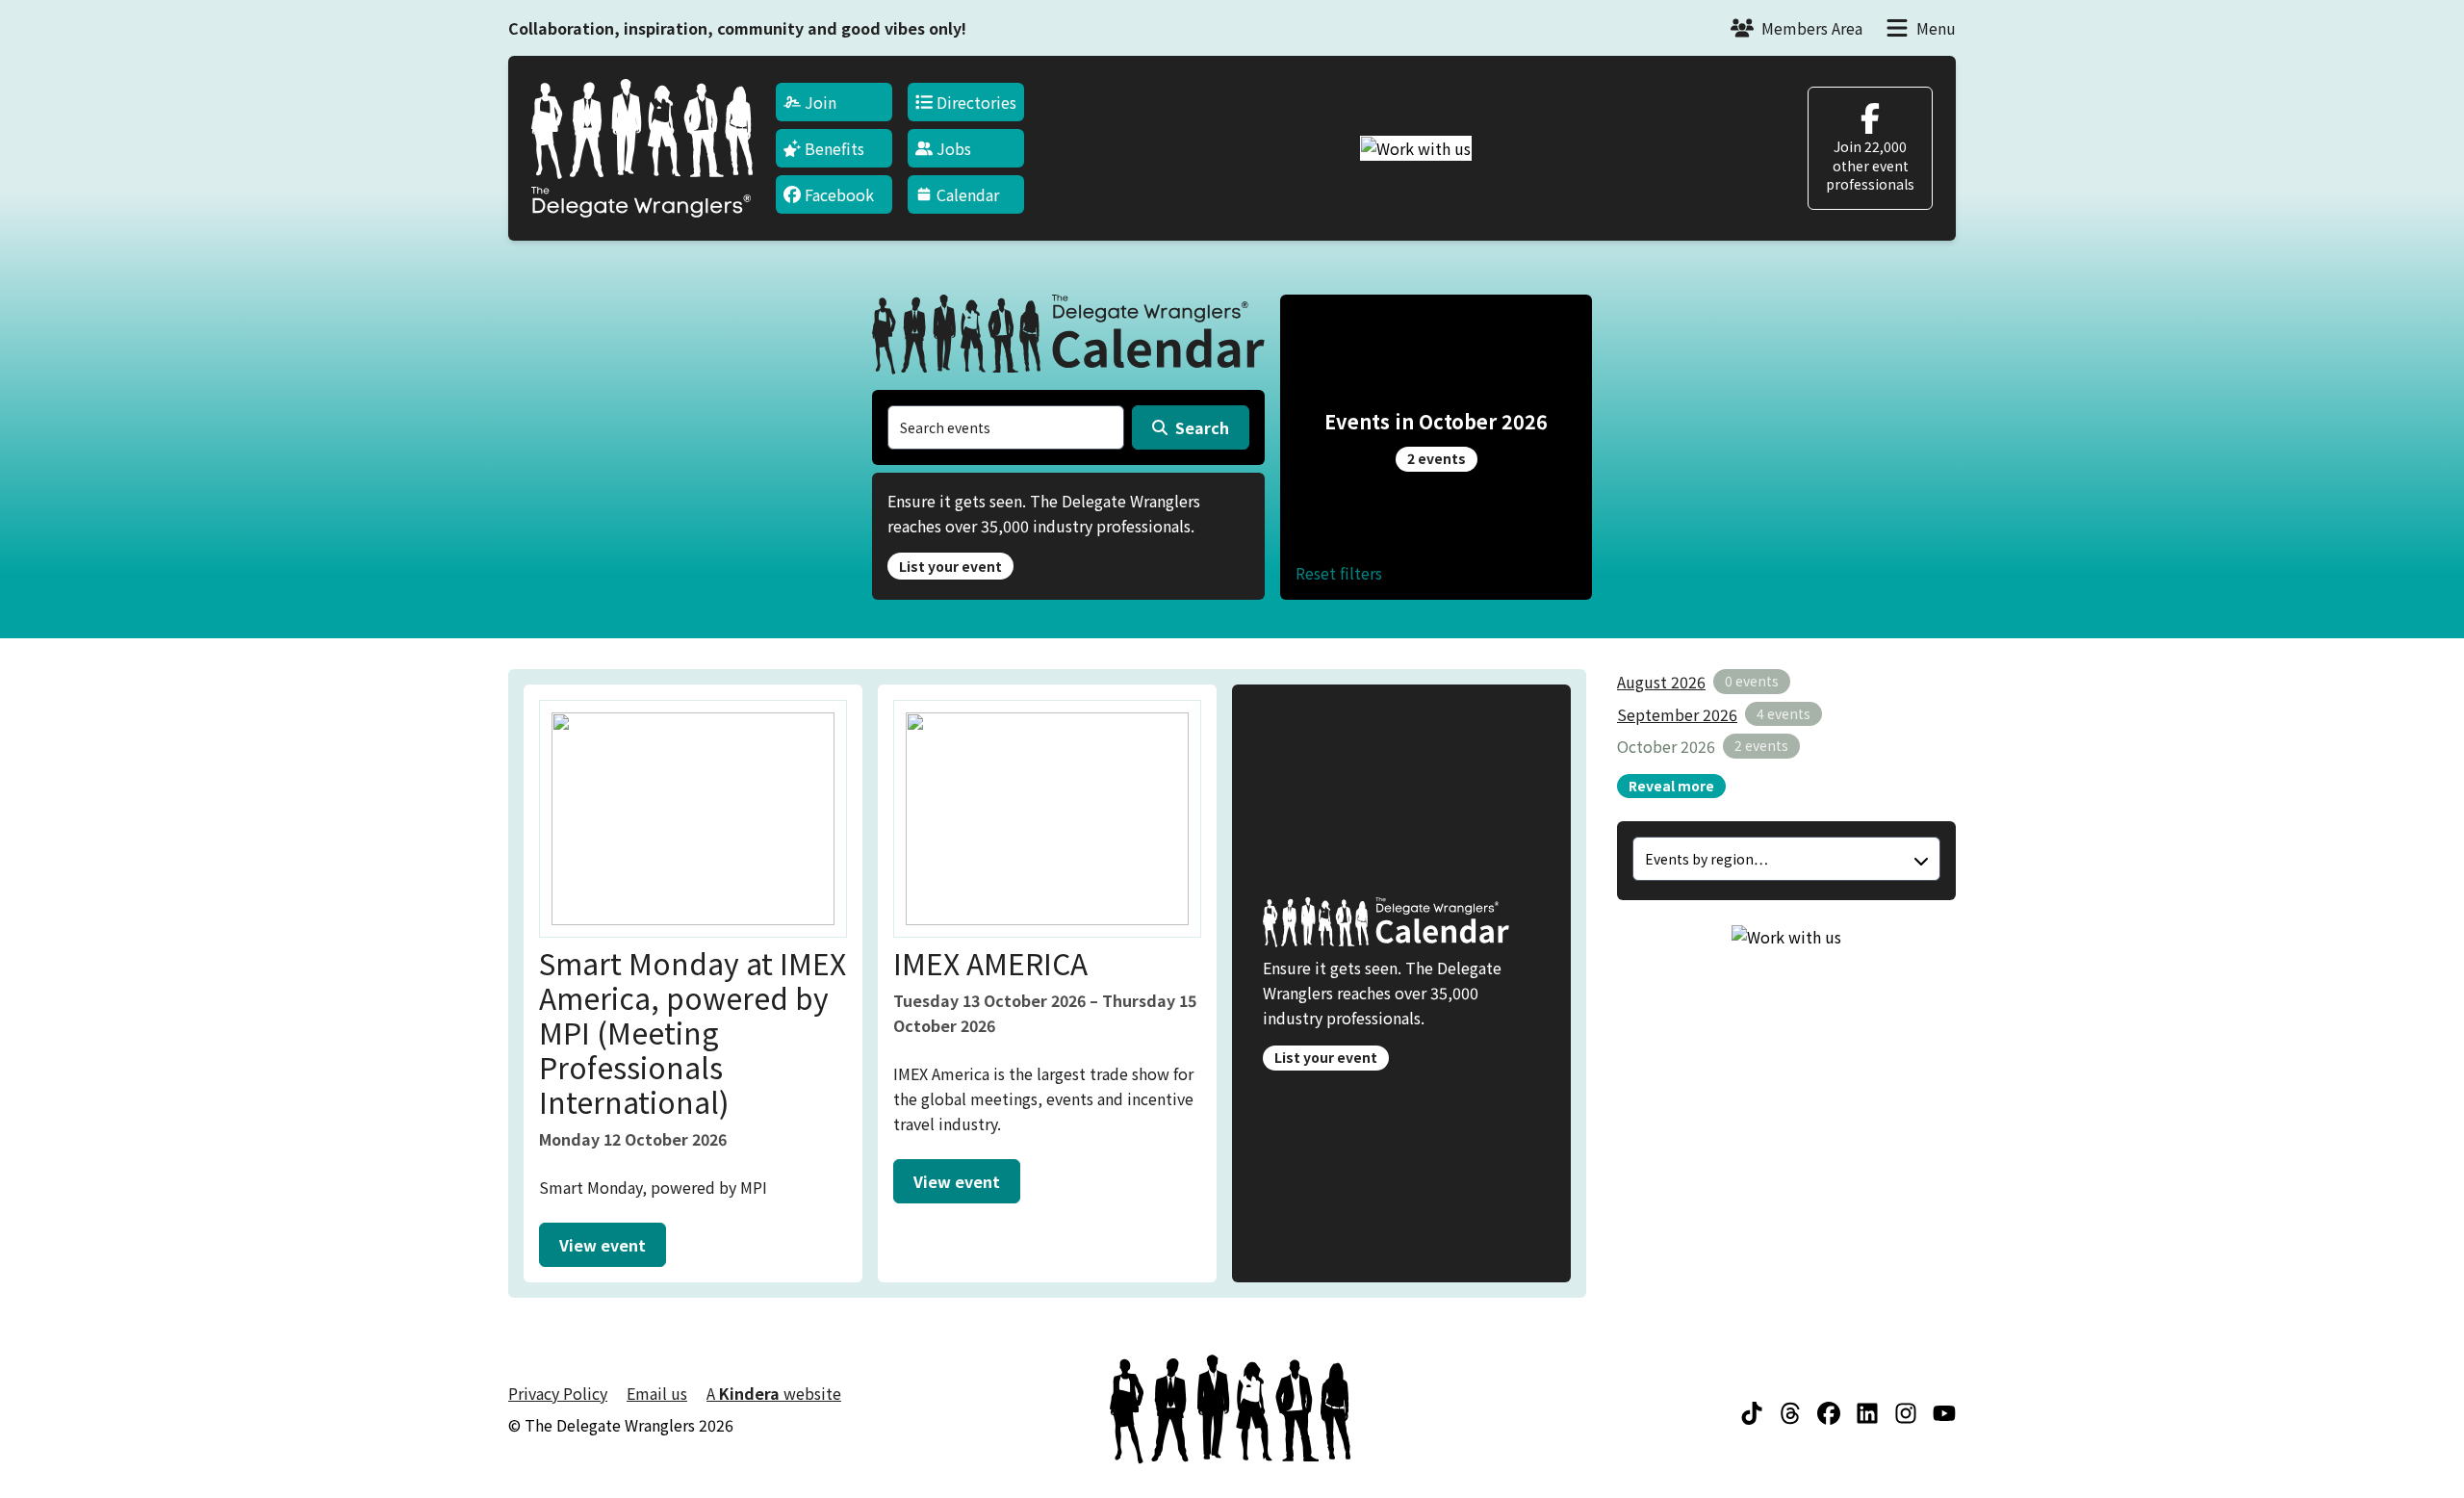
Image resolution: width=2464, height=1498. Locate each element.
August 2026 (1661, 682)
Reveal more (1671, 786)
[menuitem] (834, 102)
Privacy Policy (558, 1393)
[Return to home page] (642, 148)
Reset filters (1339, 573)
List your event (950, 566)
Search (1202, 427)
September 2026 (1677, 714)
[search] (1006, 427)
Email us (657, 1393)
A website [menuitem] (774, 1393)
